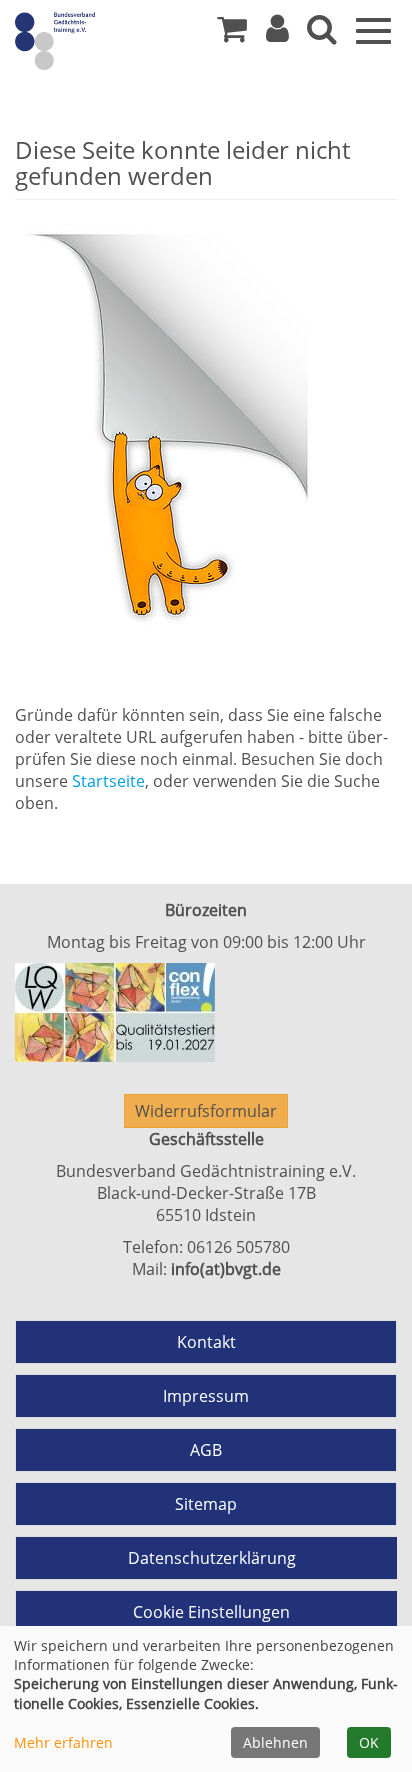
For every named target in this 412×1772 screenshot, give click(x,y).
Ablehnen (275, 1742)
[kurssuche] (322, 34)
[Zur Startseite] (90, 40)
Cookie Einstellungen (211, 1612)
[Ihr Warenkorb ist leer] (232, 34)
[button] (277, 34)
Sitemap (206, 1504)
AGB (206, 1450)
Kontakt (206, 1342)
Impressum (206, 1396)
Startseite (108, 781)
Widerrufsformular (206, 1111)
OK (369, 1742)
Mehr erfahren (63, 1742)
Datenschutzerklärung (212, 1558)
